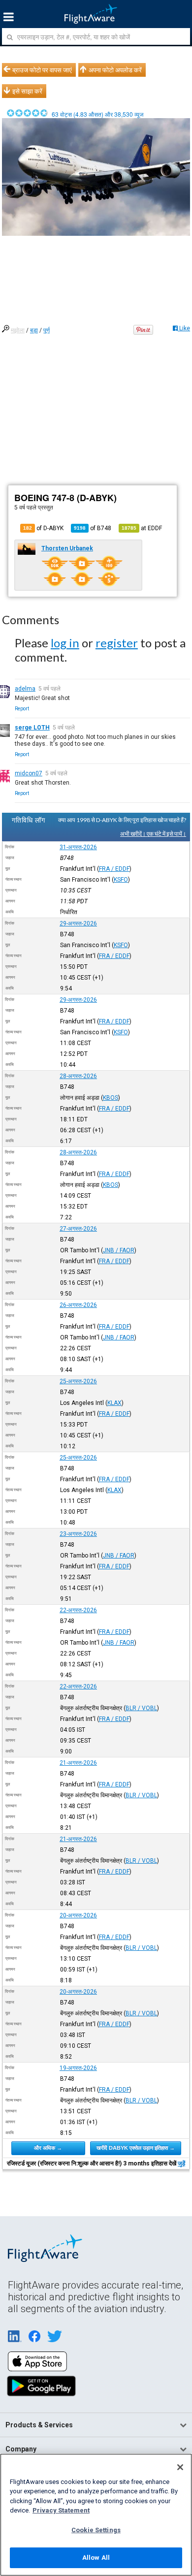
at (142, 528)
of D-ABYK (43, 528)
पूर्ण (47, 330)
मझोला (18, 330)
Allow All (96, 2558)
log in (65, 643)
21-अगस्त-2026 (78, 1763)
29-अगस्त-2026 (78, 923)
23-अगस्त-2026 (78, 1534)
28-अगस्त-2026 (78, 1076)
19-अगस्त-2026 (78, 2068)
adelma (25, 689)
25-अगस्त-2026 (78, 1381)
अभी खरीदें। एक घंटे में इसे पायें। (153, 834)
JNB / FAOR (119, 1250)
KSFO (121, 880)
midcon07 (29, 773)
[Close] (180, 2467)
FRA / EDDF (114, 869)
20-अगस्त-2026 (78, 1915)
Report (22, 709)
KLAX (114, 1403)
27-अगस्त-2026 (78, 1229)
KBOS (111, 1098)
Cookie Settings (96, 2530)
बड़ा (34, 330)
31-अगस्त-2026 (78, 847)
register (117, 643)
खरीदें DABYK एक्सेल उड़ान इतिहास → (136, 2148)
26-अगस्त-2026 (78, 1305)
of (93, 528)
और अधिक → (48, 2148)
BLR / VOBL (141, 1708)
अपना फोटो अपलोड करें (115, 70)
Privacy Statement (61, 2510)
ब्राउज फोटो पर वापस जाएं (42, 70)
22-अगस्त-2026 (78, 1610)
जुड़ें (181, 2163)
